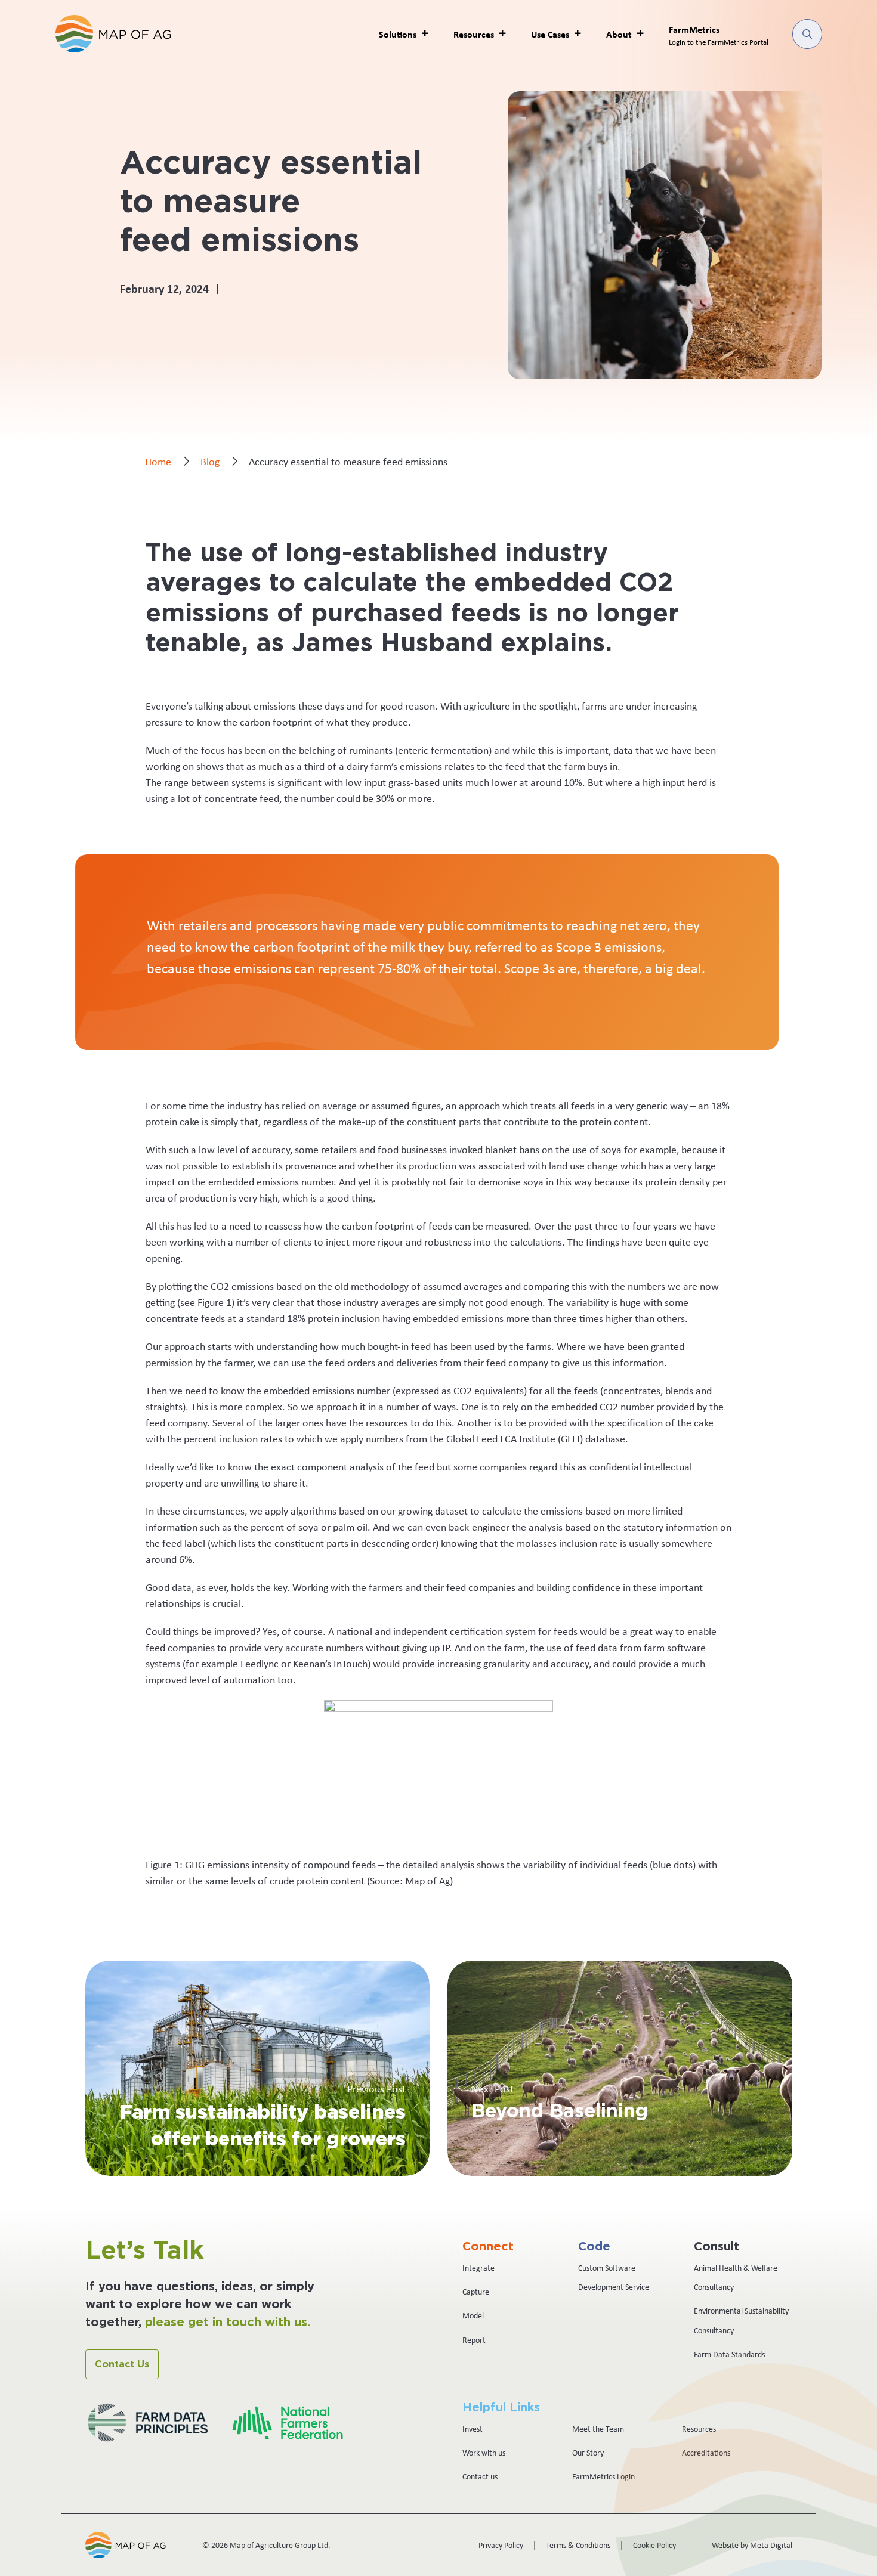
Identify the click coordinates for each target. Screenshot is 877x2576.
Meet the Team (598, 2429)
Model (473, 2315)
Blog (210, 462)
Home (158, 462)
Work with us (484, 2453)
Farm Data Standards (729, 2354)
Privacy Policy (501, 2545)
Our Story (588, 2453)
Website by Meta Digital (752, 2545)
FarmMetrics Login (603, 2476)
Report (474, 2340)
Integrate (478, 2268)
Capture (476, 2292)
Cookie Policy (654, 2545)
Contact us (480, 2476)
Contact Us (122, 2364)
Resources (699, 2429)
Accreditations (706, 2453)
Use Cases (550, 34)
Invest (473, 2429)
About (619, 34)
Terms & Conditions (578, 2545)
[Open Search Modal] (807, 34)
